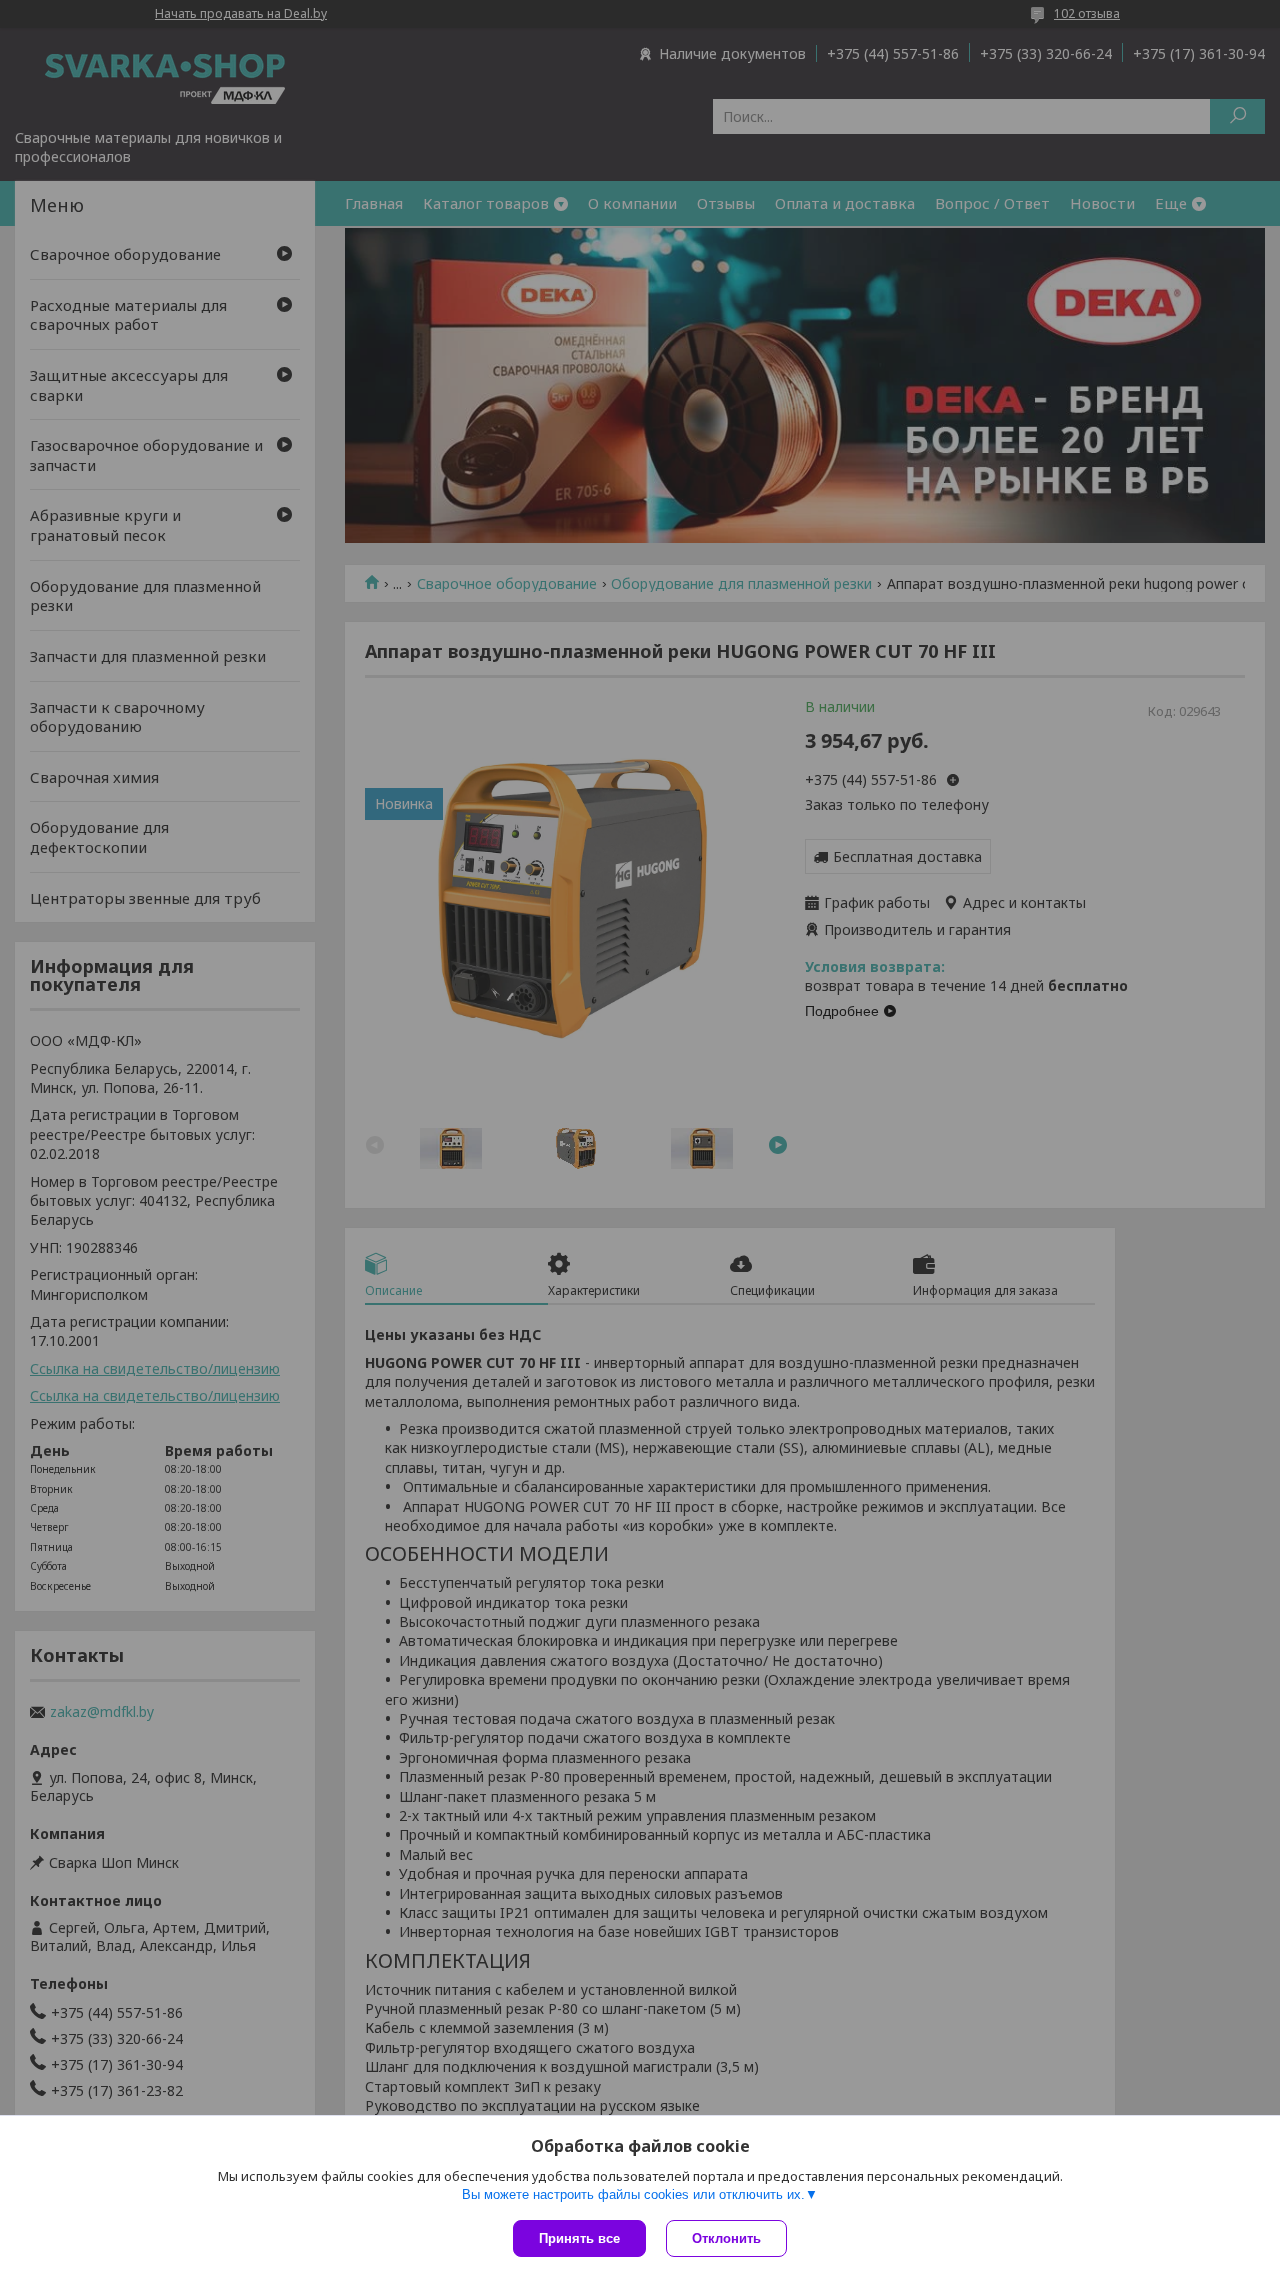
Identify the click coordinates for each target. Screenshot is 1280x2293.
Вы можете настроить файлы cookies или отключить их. (633, 2194)
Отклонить (726, 2238)
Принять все (579, 2238)
